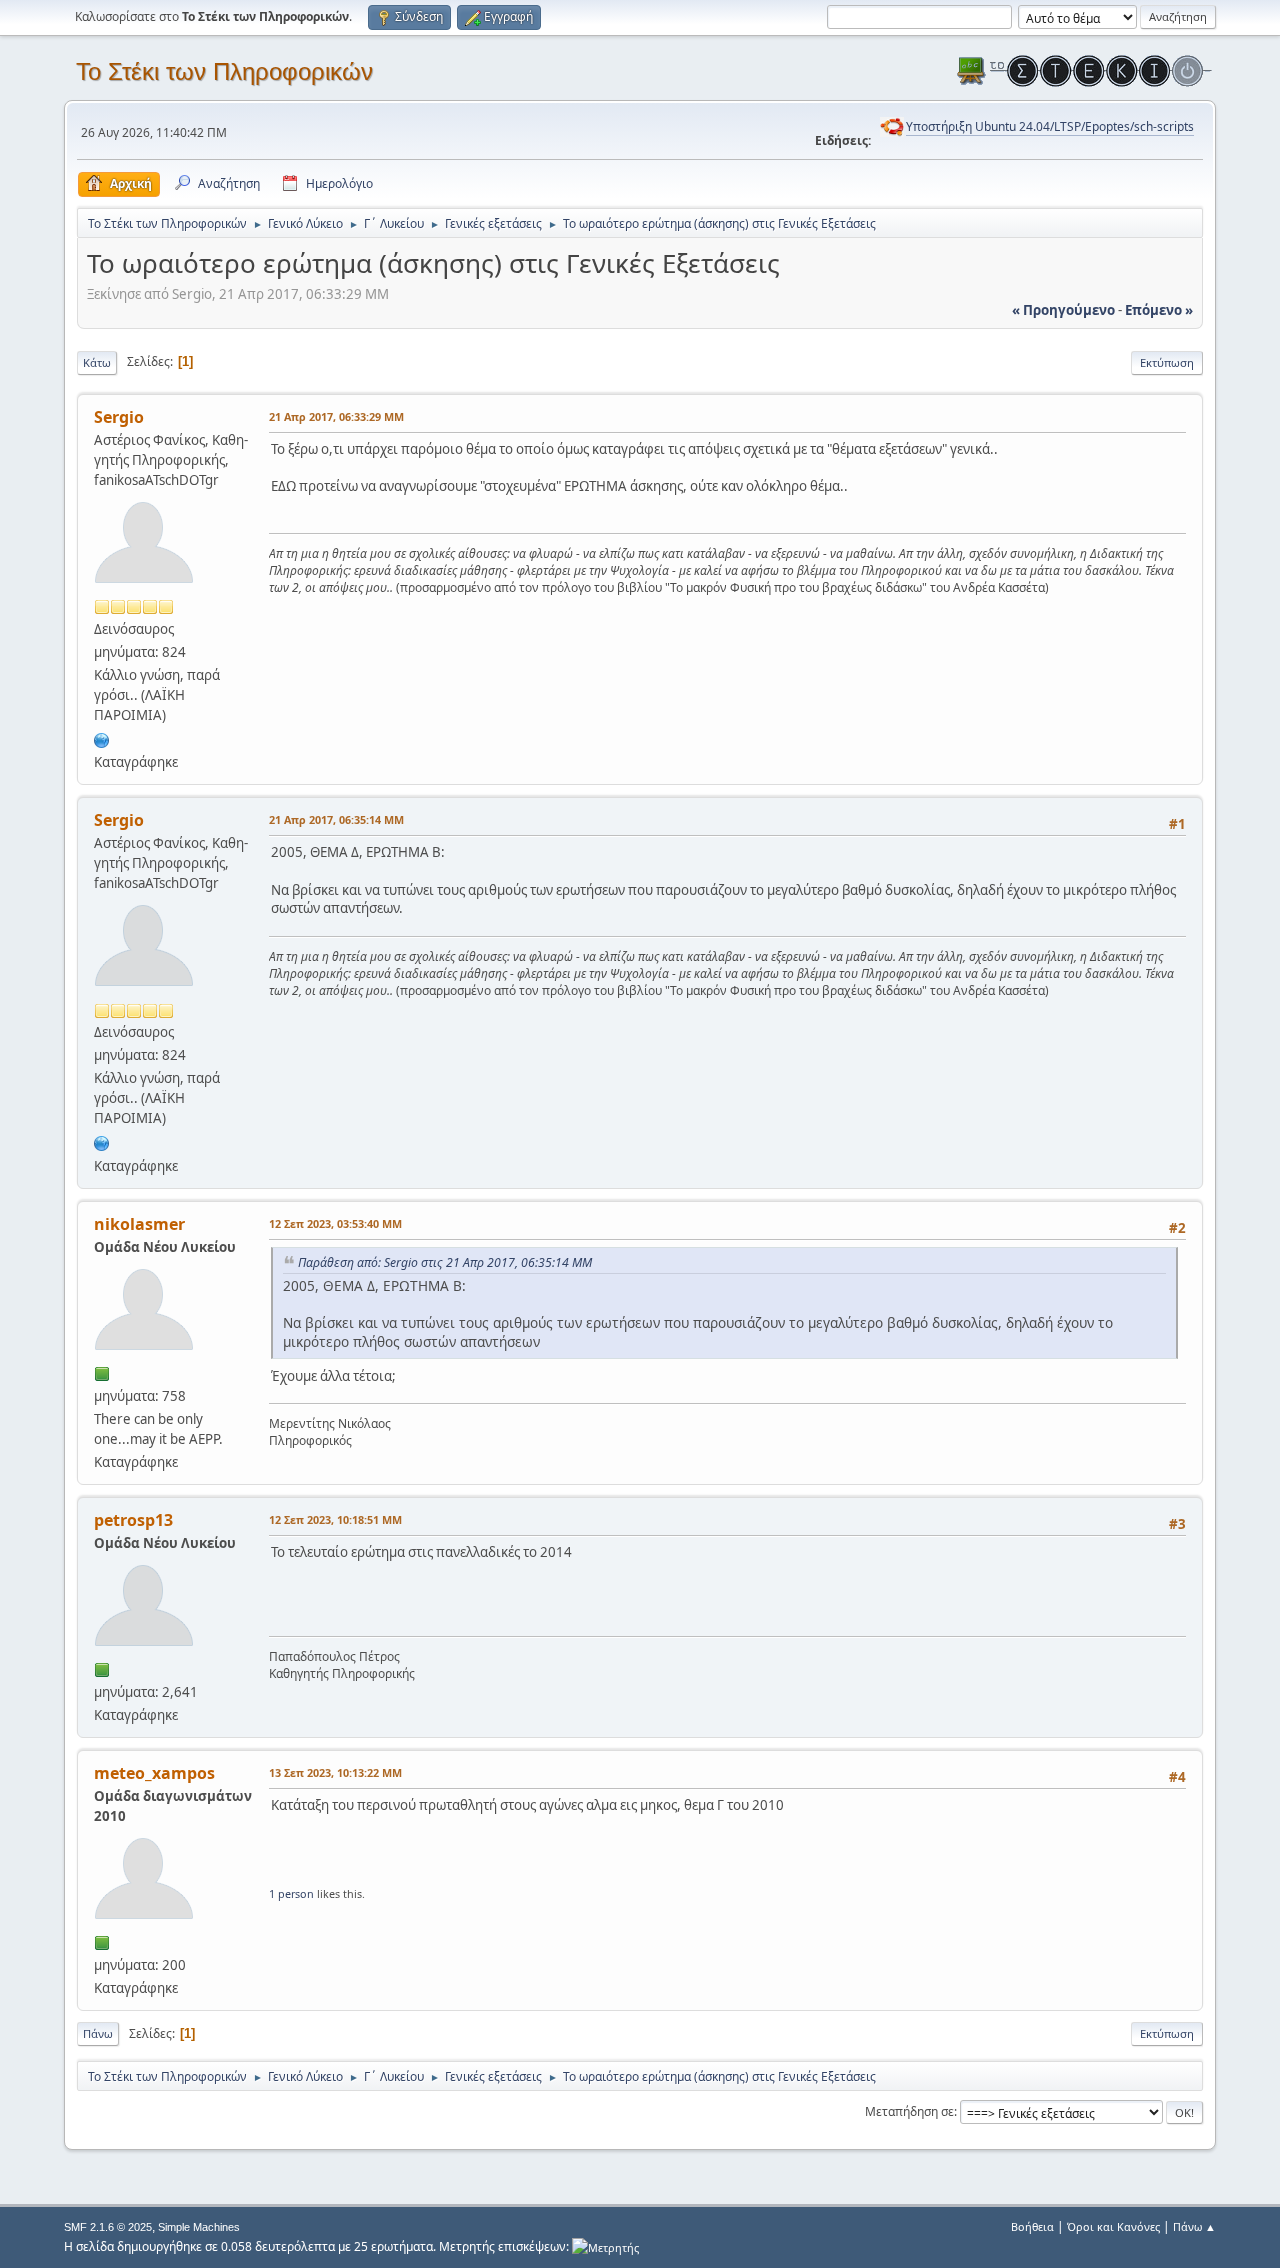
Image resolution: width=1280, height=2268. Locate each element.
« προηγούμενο (1063, 310)
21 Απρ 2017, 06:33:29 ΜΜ (336, 416)
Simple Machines (199, 2227)
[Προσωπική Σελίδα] (102, 738)
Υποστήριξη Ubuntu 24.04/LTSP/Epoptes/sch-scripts (1050, 126)
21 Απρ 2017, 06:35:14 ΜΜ (336, 819)
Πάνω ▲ (1194, 2226)
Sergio (119, 417)
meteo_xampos (154, 1773)
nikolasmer (139, 1224)
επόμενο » (1159, 310)
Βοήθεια (1032, 2226)
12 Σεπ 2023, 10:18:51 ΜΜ (335, 1519)
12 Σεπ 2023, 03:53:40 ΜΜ (335, 1223)
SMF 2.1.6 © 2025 (108, 2227)
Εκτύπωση (1167, 362)
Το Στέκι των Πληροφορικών (224, 71)
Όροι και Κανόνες (1113, 2226)
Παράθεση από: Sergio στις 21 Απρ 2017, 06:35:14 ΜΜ (445, 1262)
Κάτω (97, 362)
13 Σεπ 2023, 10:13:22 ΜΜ (335, 1772)
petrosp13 (133, 1520)
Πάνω (98, 2033)
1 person (291, 1893)
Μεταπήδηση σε (909, 2111)
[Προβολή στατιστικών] (605, 2246)
